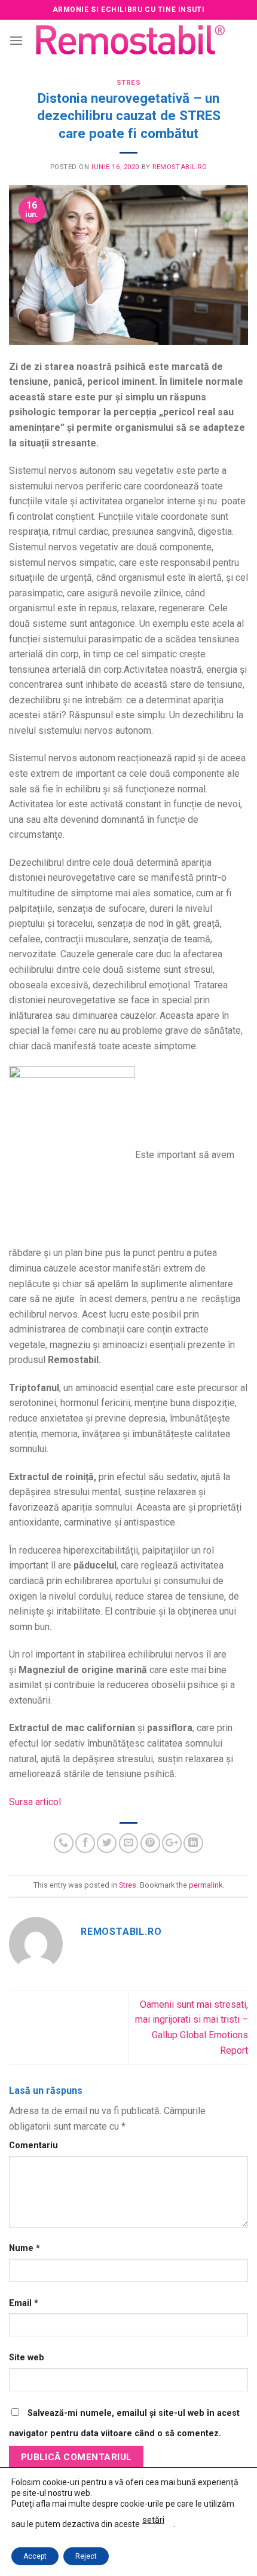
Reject (86, 2556)
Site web (27, 2358)
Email (24, 2303)
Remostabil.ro (180, 167)
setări (153, 2520)
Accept (35, 2556)
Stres (129, 83)
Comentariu (33, 2145)
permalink (206, 1885)
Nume (25, 2248)
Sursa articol (35, 1802)
